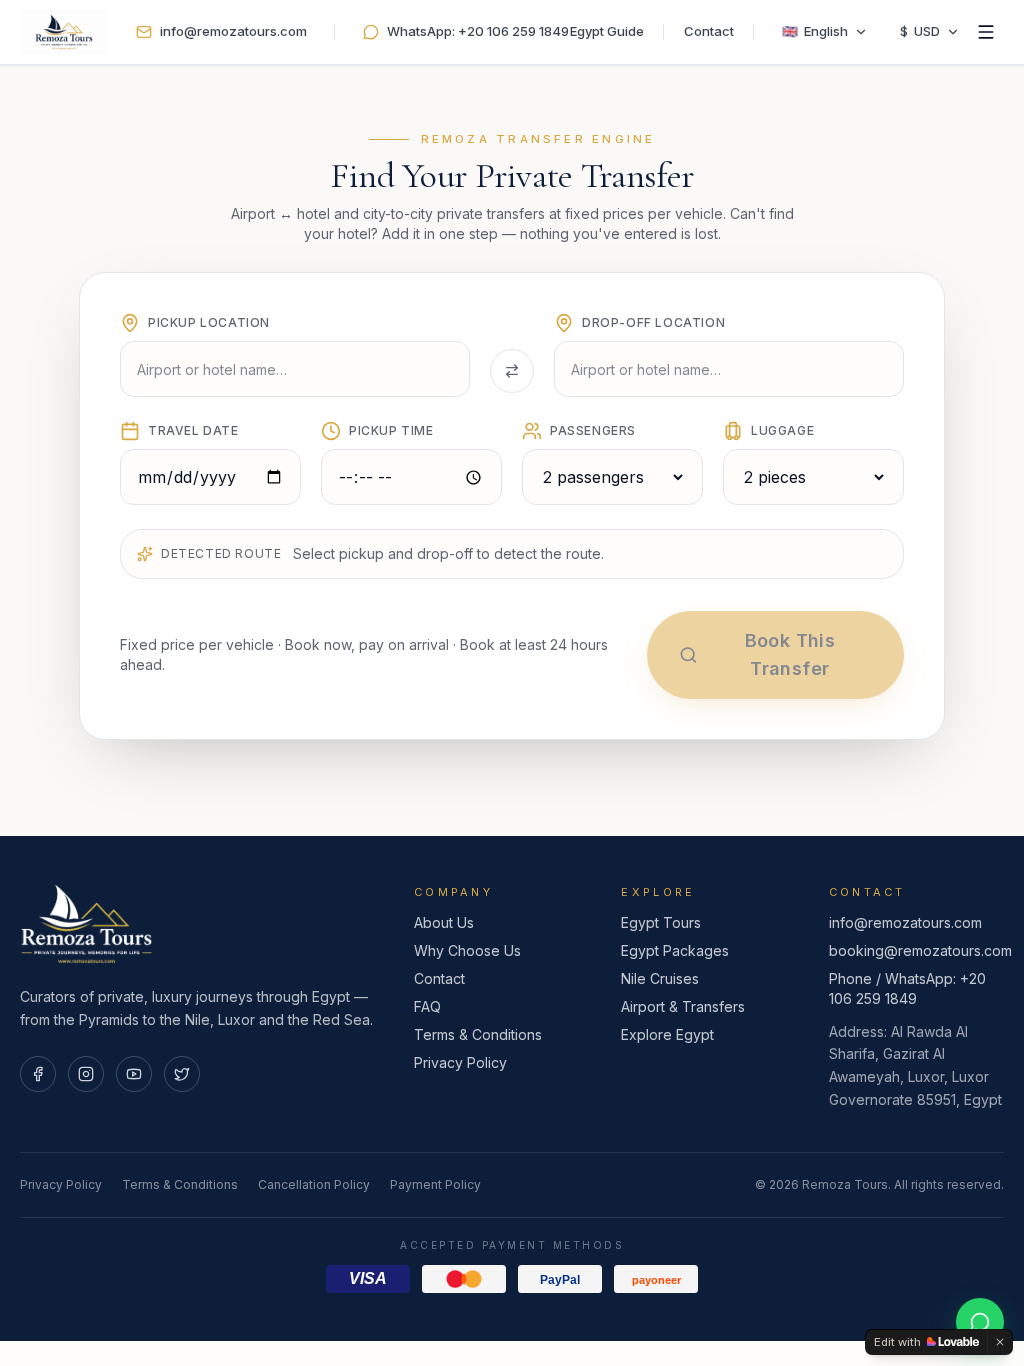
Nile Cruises (660, 978)
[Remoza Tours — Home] (64, 32)
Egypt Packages (675, 950)
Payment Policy (435, 1184)
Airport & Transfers (683, 1006)
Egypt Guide (607, 31)
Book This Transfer (790, 654)
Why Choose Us (467, 950)
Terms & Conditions (478, 1034)
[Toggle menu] (986, 32)
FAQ (427, 1006)
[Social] (38, 1074)
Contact (709, 31)
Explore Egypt (667, 1034)
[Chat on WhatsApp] (980, 1322)
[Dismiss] (1000, 1342)
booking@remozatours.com (920, 950)
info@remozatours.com (905, 922)
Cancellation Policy (314, 1184)
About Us (444, 922)
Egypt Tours (661, 922)
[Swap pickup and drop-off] (512, 371)
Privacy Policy (460, 1062)
